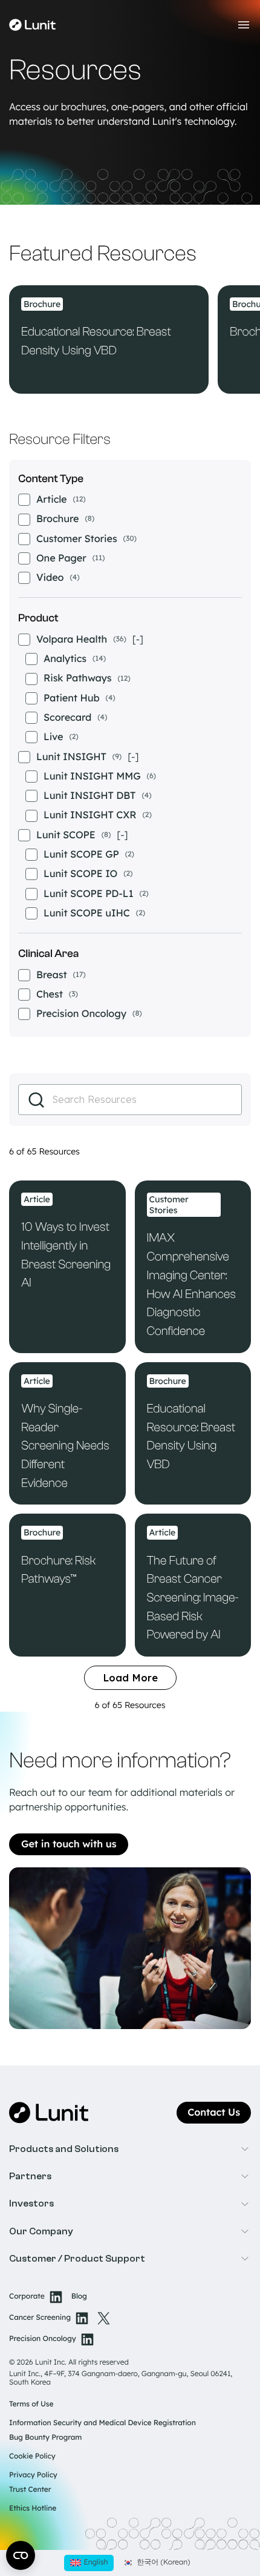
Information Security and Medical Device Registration (102, 2422)
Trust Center (30, 2489)
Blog (79, 2296)
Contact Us (214, 2113)
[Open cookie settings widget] (21, 2555)
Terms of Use (31, 2404)
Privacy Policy (33, 2475)
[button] (130, 2149)
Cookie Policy (32, 2456)
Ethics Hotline (33, 2508)
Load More (130, 1678)
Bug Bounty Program (45, 2437)
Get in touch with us (69, 1844)
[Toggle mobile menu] (244, 25)
